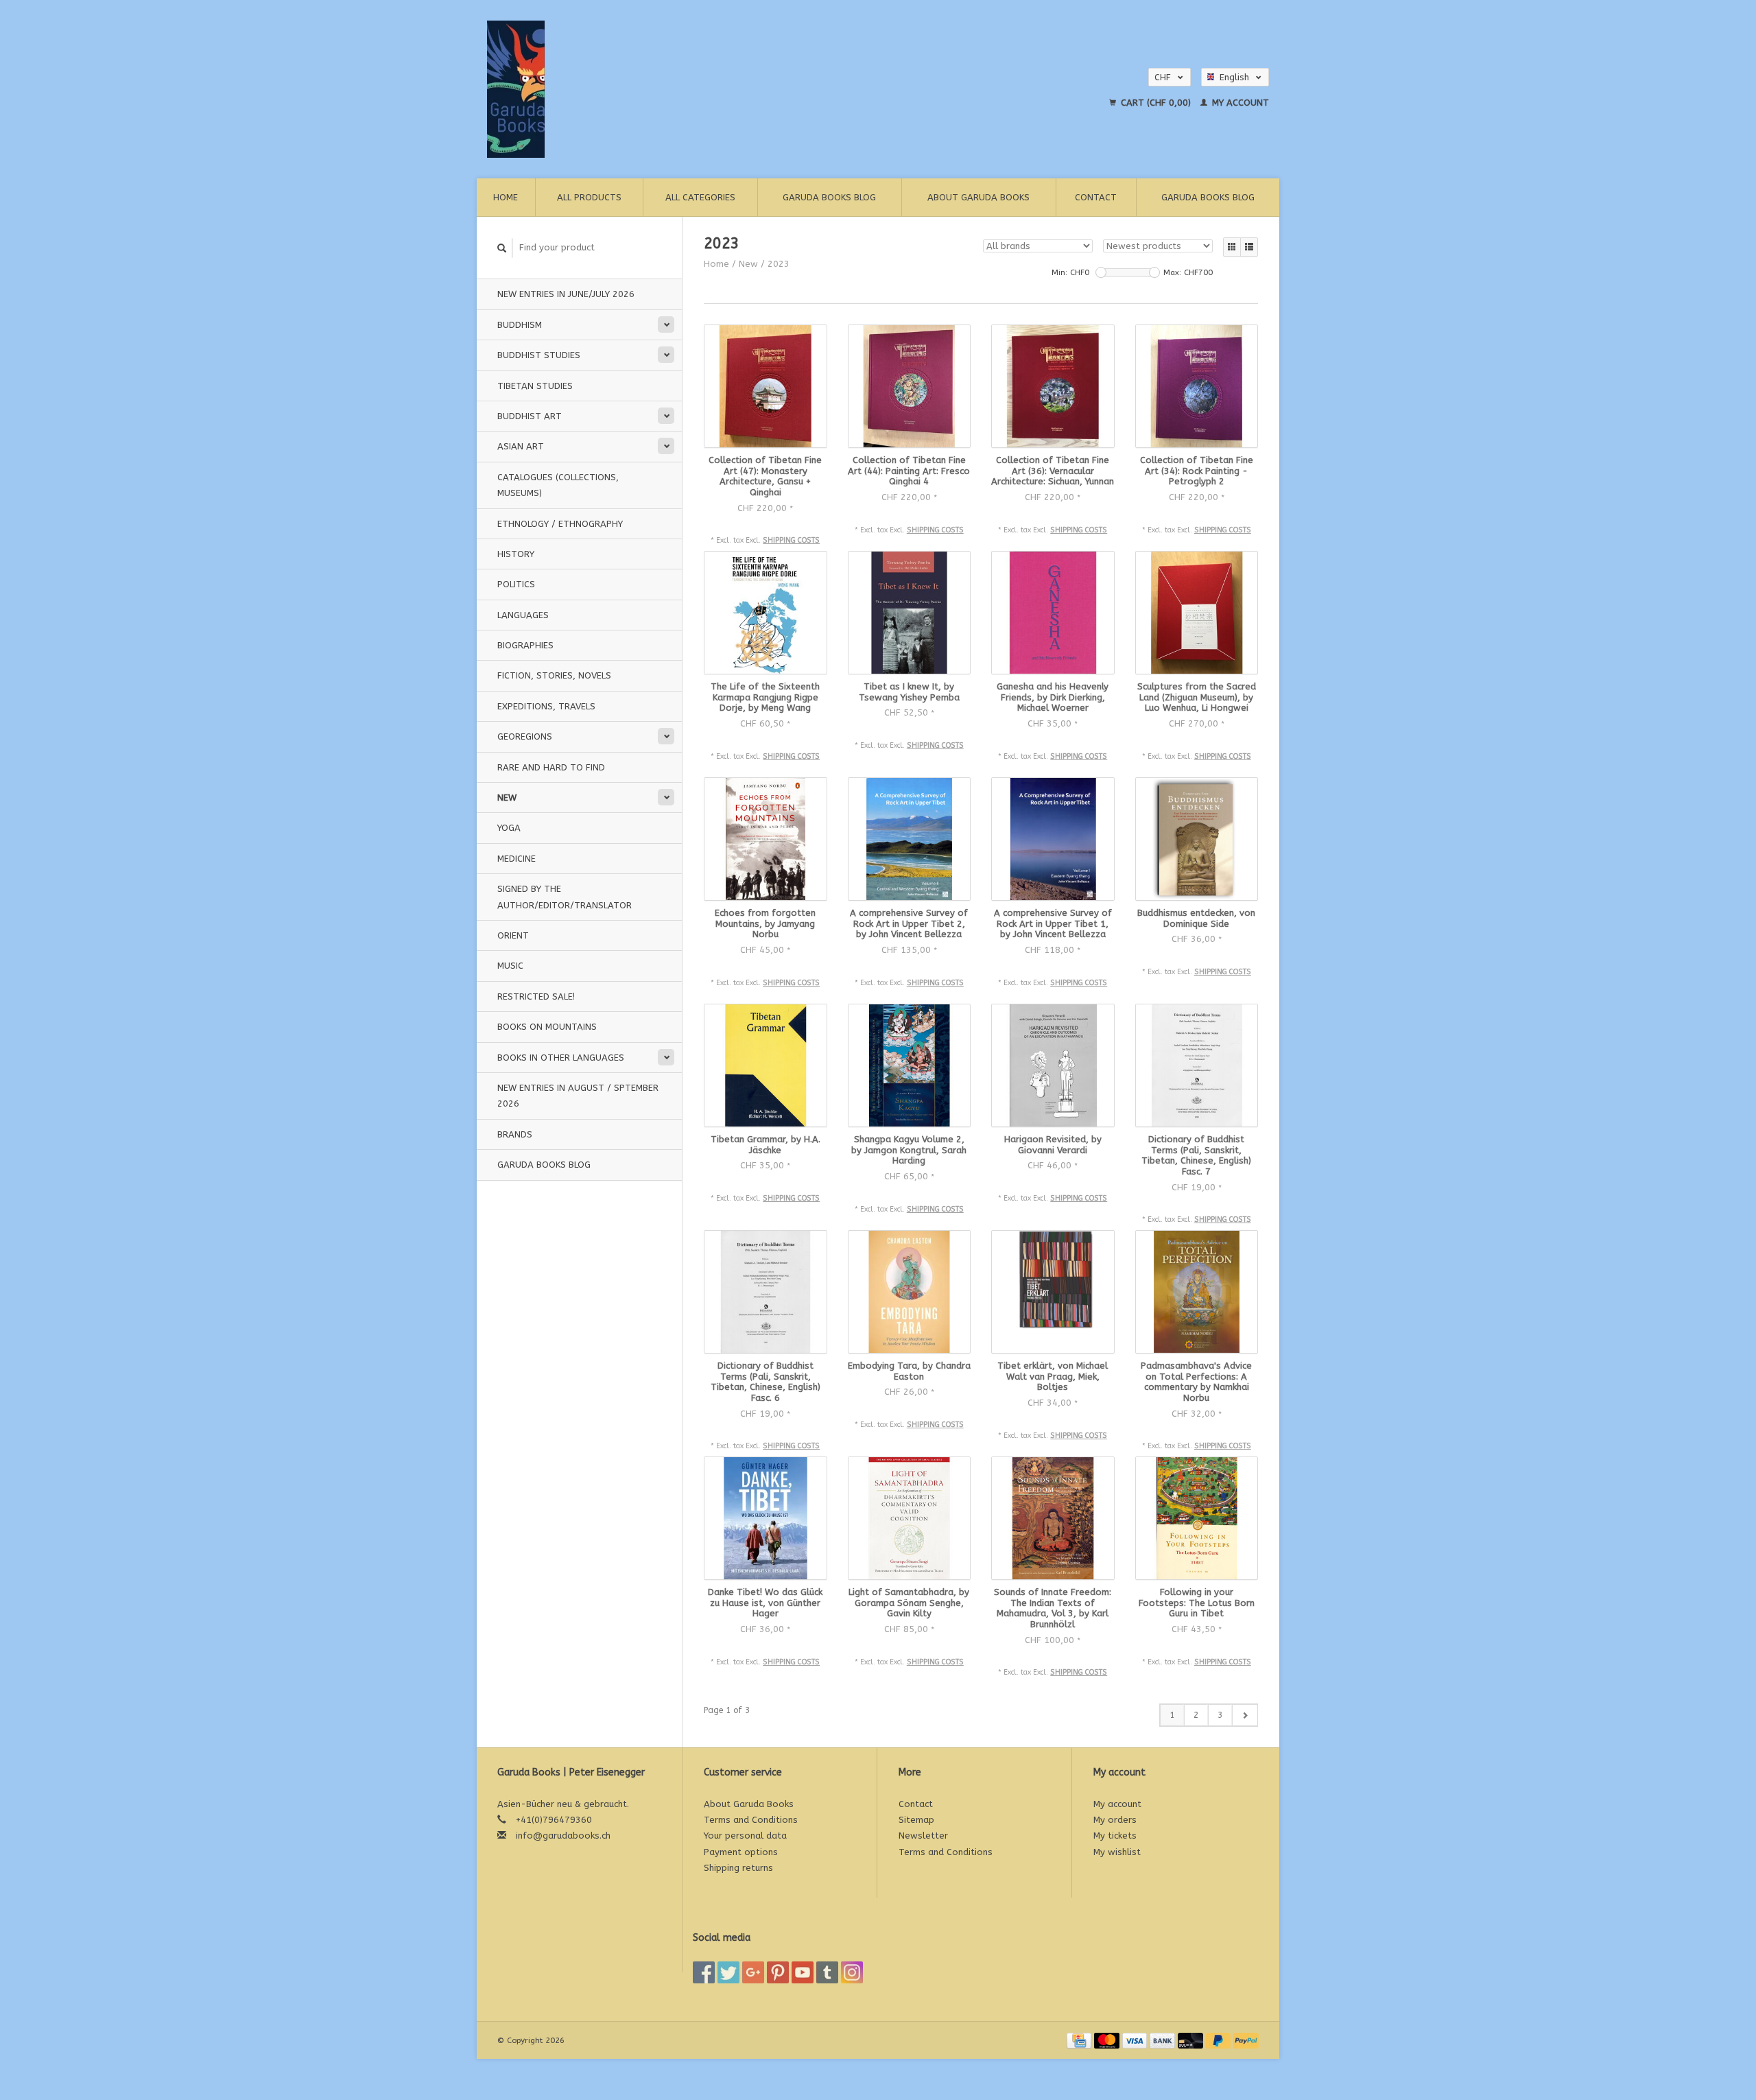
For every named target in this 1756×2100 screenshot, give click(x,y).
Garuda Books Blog (829, 197)
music (510, 966)
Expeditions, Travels (546, 706)
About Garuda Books (978, 197)
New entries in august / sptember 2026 (578, 1096)
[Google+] (753, 1972)
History (516, 554)
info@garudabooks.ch (563, 1836)
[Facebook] (704, 1972)
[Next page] (1245, 1715)
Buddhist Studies (539, 355)
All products (589, 197)
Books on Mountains (547, 1027)
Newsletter (923, 1836)
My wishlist (1117, 1852)
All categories (700, 197)
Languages (523, 615)
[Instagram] (852, 1972)
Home (506, 197)
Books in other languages (561, 1058)
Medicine (517, 859)
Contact (1096, 197)
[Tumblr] (827, 1972)
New (507, 798)
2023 (779, 264)
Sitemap (916, 1820)
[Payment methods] (1080, 2040)
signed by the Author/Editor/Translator (565, 897)
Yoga (509, 828)
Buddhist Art (530, 416)
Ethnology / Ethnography (560, 524)
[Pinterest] (778, 1972)
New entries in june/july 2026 (566, 294)
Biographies (525, 645)
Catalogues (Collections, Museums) (558, 485)
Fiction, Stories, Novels (554, 675)
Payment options (741, 1852)
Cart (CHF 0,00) (1156, 103)
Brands (515, 1134)
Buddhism (520, 325)
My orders (1115, 1820)
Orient (513, 935)
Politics (516, 584)
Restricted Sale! (536, 996)
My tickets (1115, 1836)
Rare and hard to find (551, 767)
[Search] (502, 248)
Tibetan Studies (535, 386)
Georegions (525, 736)
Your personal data (745, 1836)
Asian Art (521, 446)
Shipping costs (791, 540)
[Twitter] (728, 1972)
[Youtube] (803, 1972)
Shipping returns (738, 1868)
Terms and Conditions (751, 1820)
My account (1239, 103)
